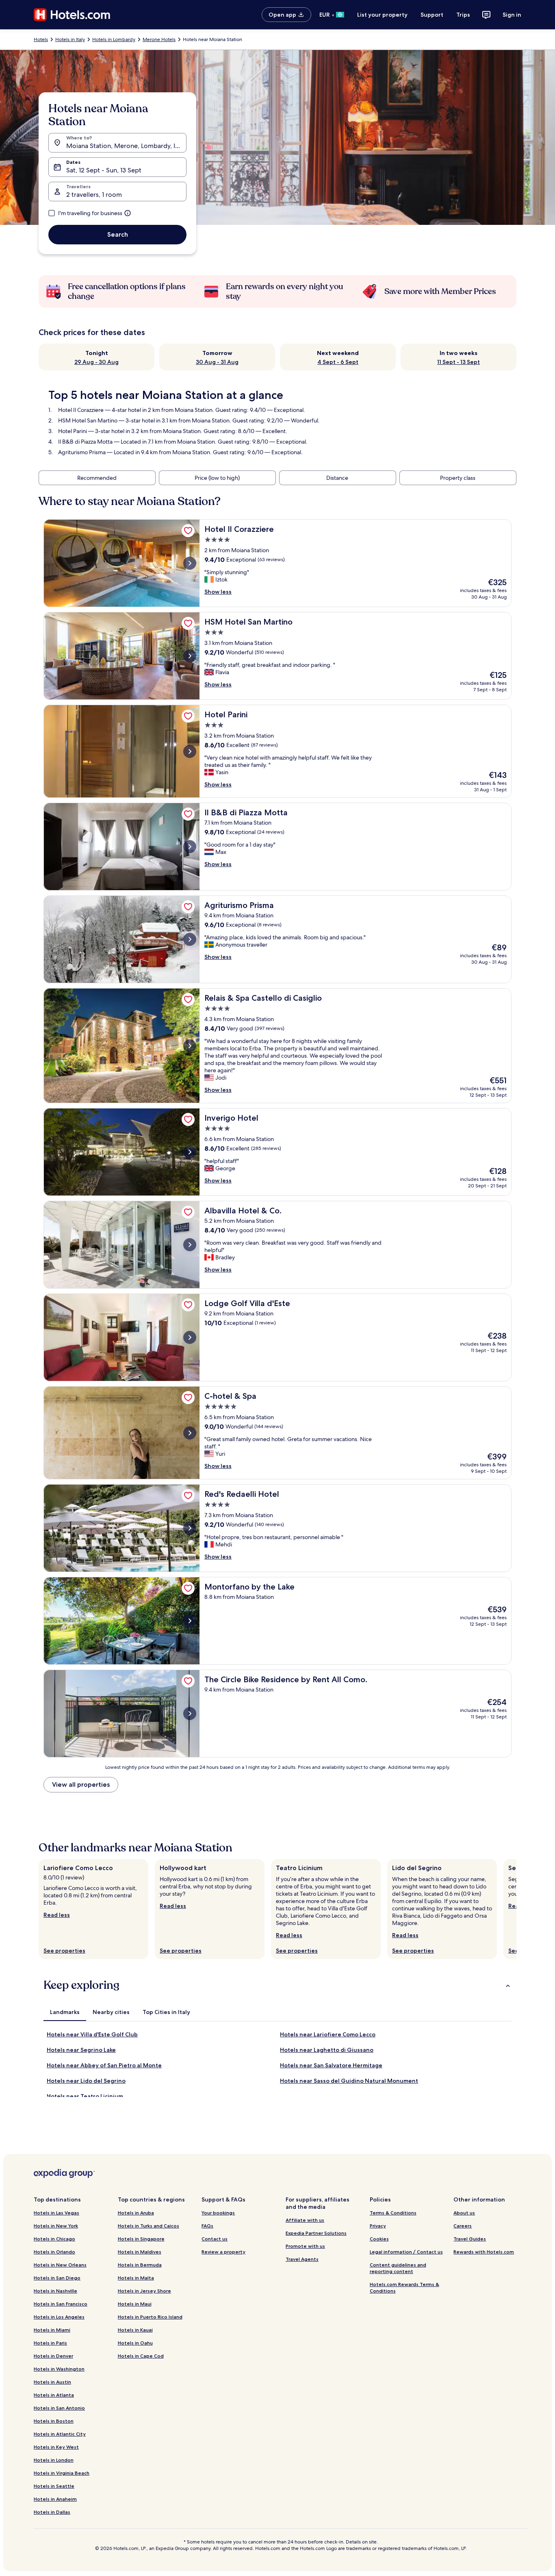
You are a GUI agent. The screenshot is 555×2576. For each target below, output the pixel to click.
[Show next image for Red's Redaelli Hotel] (190, 1528)
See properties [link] (64, 1951)
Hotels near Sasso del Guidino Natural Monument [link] (349, 2081)
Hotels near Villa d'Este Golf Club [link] (92, 2034)
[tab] (65, 2012)
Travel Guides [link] (470, 2239)
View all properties (81, 1784)
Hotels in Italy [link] (70, 39)
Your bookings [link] (218, 2213)
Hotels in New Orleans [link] (60, 2265)
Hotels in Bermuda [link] (140, 2265)
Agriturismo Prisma (82, 452)
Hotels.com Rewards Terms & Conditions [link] (404, 2287)
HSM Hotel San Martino (88, 420)
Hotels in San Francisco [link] (61, 2304)
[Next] (516, 1909)
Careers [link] (463, 2226)
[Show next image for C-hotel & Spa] (190, 1433)
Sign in (512, 15)
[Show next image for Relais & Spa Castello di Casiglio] (190, 1046)
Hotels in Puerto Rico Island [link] (150, 2317)
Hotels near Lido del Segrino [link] (86, 2081)
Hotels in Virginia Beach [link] (62, 2473)
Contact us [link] (215, 2239)
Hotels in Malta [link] (136, 2278)
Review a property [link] (223, 2252)
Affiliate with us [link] (305, 2220)
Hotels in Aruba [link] (136, 2213)
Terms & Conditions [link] (393, 2213)
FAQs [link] (207, 2226)
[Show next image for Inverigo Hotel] (190, 1152)
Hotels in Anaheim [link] (55, 2499)
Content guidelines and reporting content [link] (398, 2268)
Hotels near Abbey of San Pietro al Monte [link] (104, 2065)
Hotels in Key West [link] (56, 2447)
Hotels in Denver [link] (53, 2356)
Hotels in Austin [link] (52, 2382)
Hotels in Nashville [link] (55, 2291)
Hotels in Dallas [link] (52, 2512)
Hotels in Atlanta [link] (54, 2395)
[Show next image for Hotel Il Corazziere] (190, 563)
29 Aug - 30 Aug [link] (96, 362)
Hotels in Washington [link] (59, 2369)
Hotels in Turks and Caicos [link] (149, 2226)
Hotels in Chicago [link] (54, 2239)
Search (118, 234)
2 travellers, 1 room (94, 195)
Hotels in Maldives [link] (140, 2252)
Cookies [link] (379, 2239)
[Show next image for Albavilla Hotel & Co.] (190, 1245)
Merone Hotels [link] (159, 39)
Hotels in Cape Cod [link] (141, 2356)
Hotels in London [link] (54, 2460)
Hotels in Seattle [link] (54, 2486)
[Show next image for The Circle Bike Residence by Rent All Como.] (190, 1714)
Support (432, 15)
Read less (57, 1915)
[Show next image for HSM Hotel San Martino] (190, 656)
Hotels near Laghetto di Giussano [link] (327, 2050)
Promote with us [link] (305, 2246)
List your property (382, 15)
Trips (463, 15)
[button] (277, 1985)
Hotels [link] (41, 39)
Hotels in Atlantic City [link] (60, 2434)
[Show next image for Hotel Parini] (190, 751)
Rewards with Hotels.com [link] (484, 2252)
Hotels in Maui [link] (135, 2304)
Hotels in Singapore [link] (141, 2239)
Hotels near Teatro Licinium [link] (85, 2096)
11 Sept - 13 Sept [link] (459, 362)
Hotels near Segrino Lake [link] (81, 2050)
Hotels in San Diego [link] (57, 2278)
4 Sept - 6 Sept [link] (338, 362)
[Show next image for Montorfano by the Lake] (190, 1621)
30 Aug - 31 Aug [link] (217, 362)
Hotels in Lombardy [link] (114, 39)
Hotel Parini (73, 431)
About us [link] (464, 2213)
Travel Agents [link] (302, 2259)
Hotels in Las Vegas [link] (56, 2213)
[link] (188, 531)
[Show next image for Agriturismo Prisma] (190, 939)
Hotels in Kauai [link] (135, 2330)
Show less (218, 592)
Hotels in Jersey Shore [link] (144, 2291)
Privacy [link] (378, 2226)
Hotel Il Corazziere (81, 410)
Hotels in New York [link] (56, 2226)
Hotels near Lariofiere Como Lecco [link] (328, 2034)
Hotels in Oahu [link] (135, 2343)
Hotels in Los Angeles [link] (59, 2317)
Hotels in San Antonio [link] (59, 2408)
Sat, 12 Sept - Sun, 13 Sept (104, 170)
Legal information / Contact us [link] (406, 2252)
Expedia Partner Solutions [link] (316, 2233)
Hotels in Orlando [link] (54, 2252)
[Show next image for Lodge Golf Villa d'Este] (190, 1337)
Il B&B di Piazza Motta (85, 442)
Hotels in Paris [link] (50, 2343)
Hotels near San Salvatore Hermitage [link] (331, 2065)
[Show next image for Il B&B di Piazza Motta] (190, 847)
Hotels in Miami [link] (52, 2330)
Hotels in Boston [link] (54, 2421)
